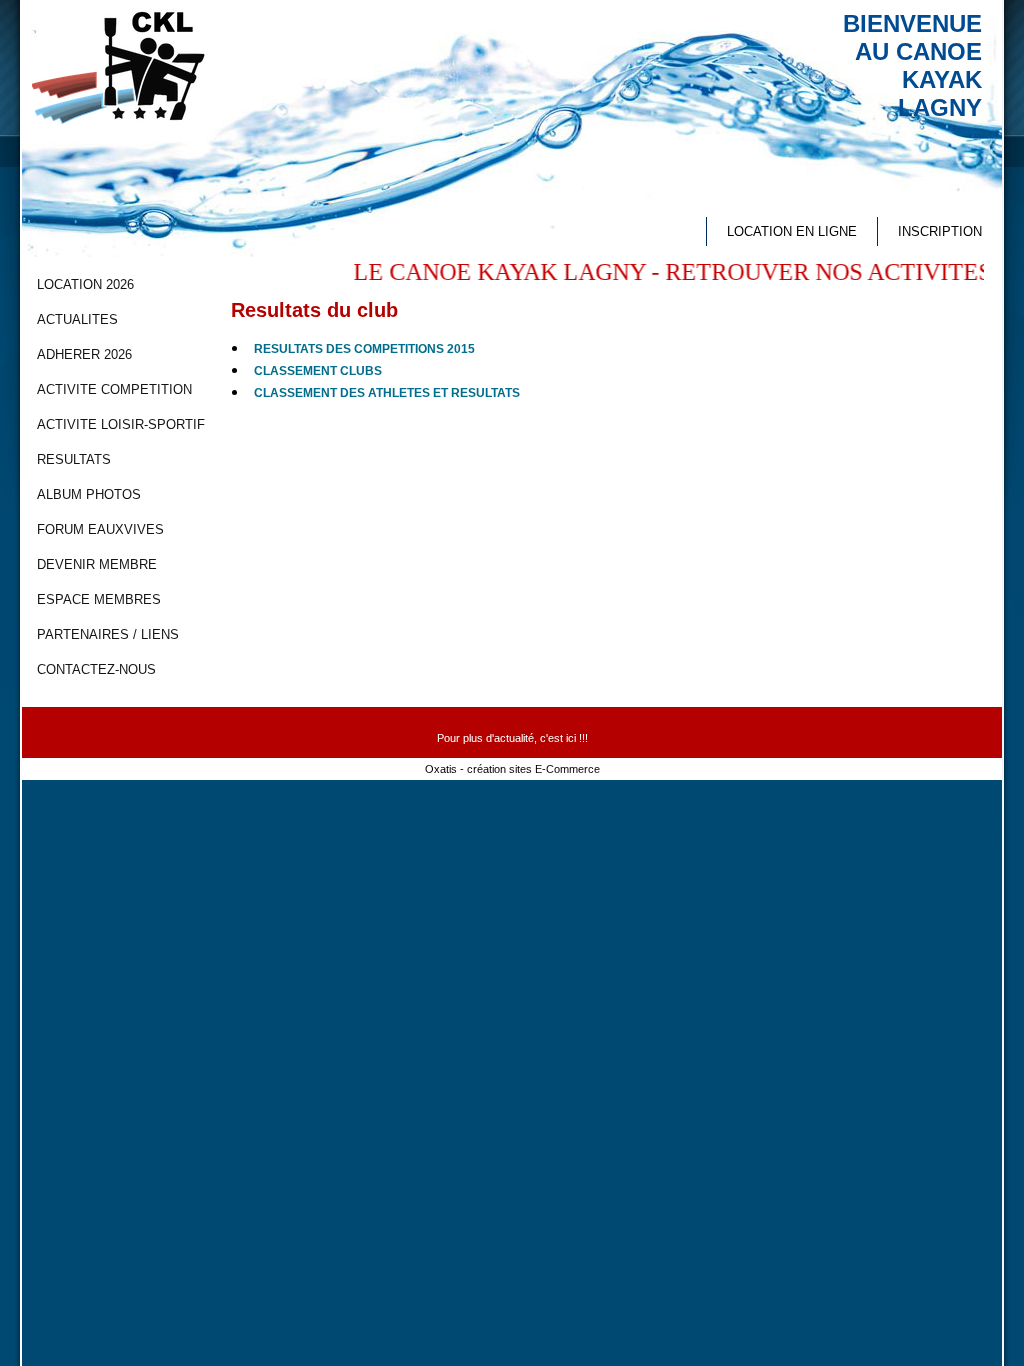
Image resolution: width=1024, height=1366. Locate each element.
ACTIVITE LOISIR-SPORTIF (121, 424)
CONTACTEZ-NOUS (96, 669)
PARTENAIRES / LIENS (108, 634)
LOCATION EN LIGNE (792, 231)
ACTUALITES (77, 319)
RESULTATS (74, 459)
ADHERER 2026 (84, 354)
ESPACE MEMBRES (99, 599)
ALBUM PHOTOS (89, 494)
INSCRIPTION (940, 231)
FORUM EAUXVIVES (100, 529)
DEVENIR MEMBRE (97, 564)
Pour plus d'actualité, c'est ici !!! (512, 738)
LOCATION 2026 (85, 284)
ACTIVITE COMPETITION (114, 389)
